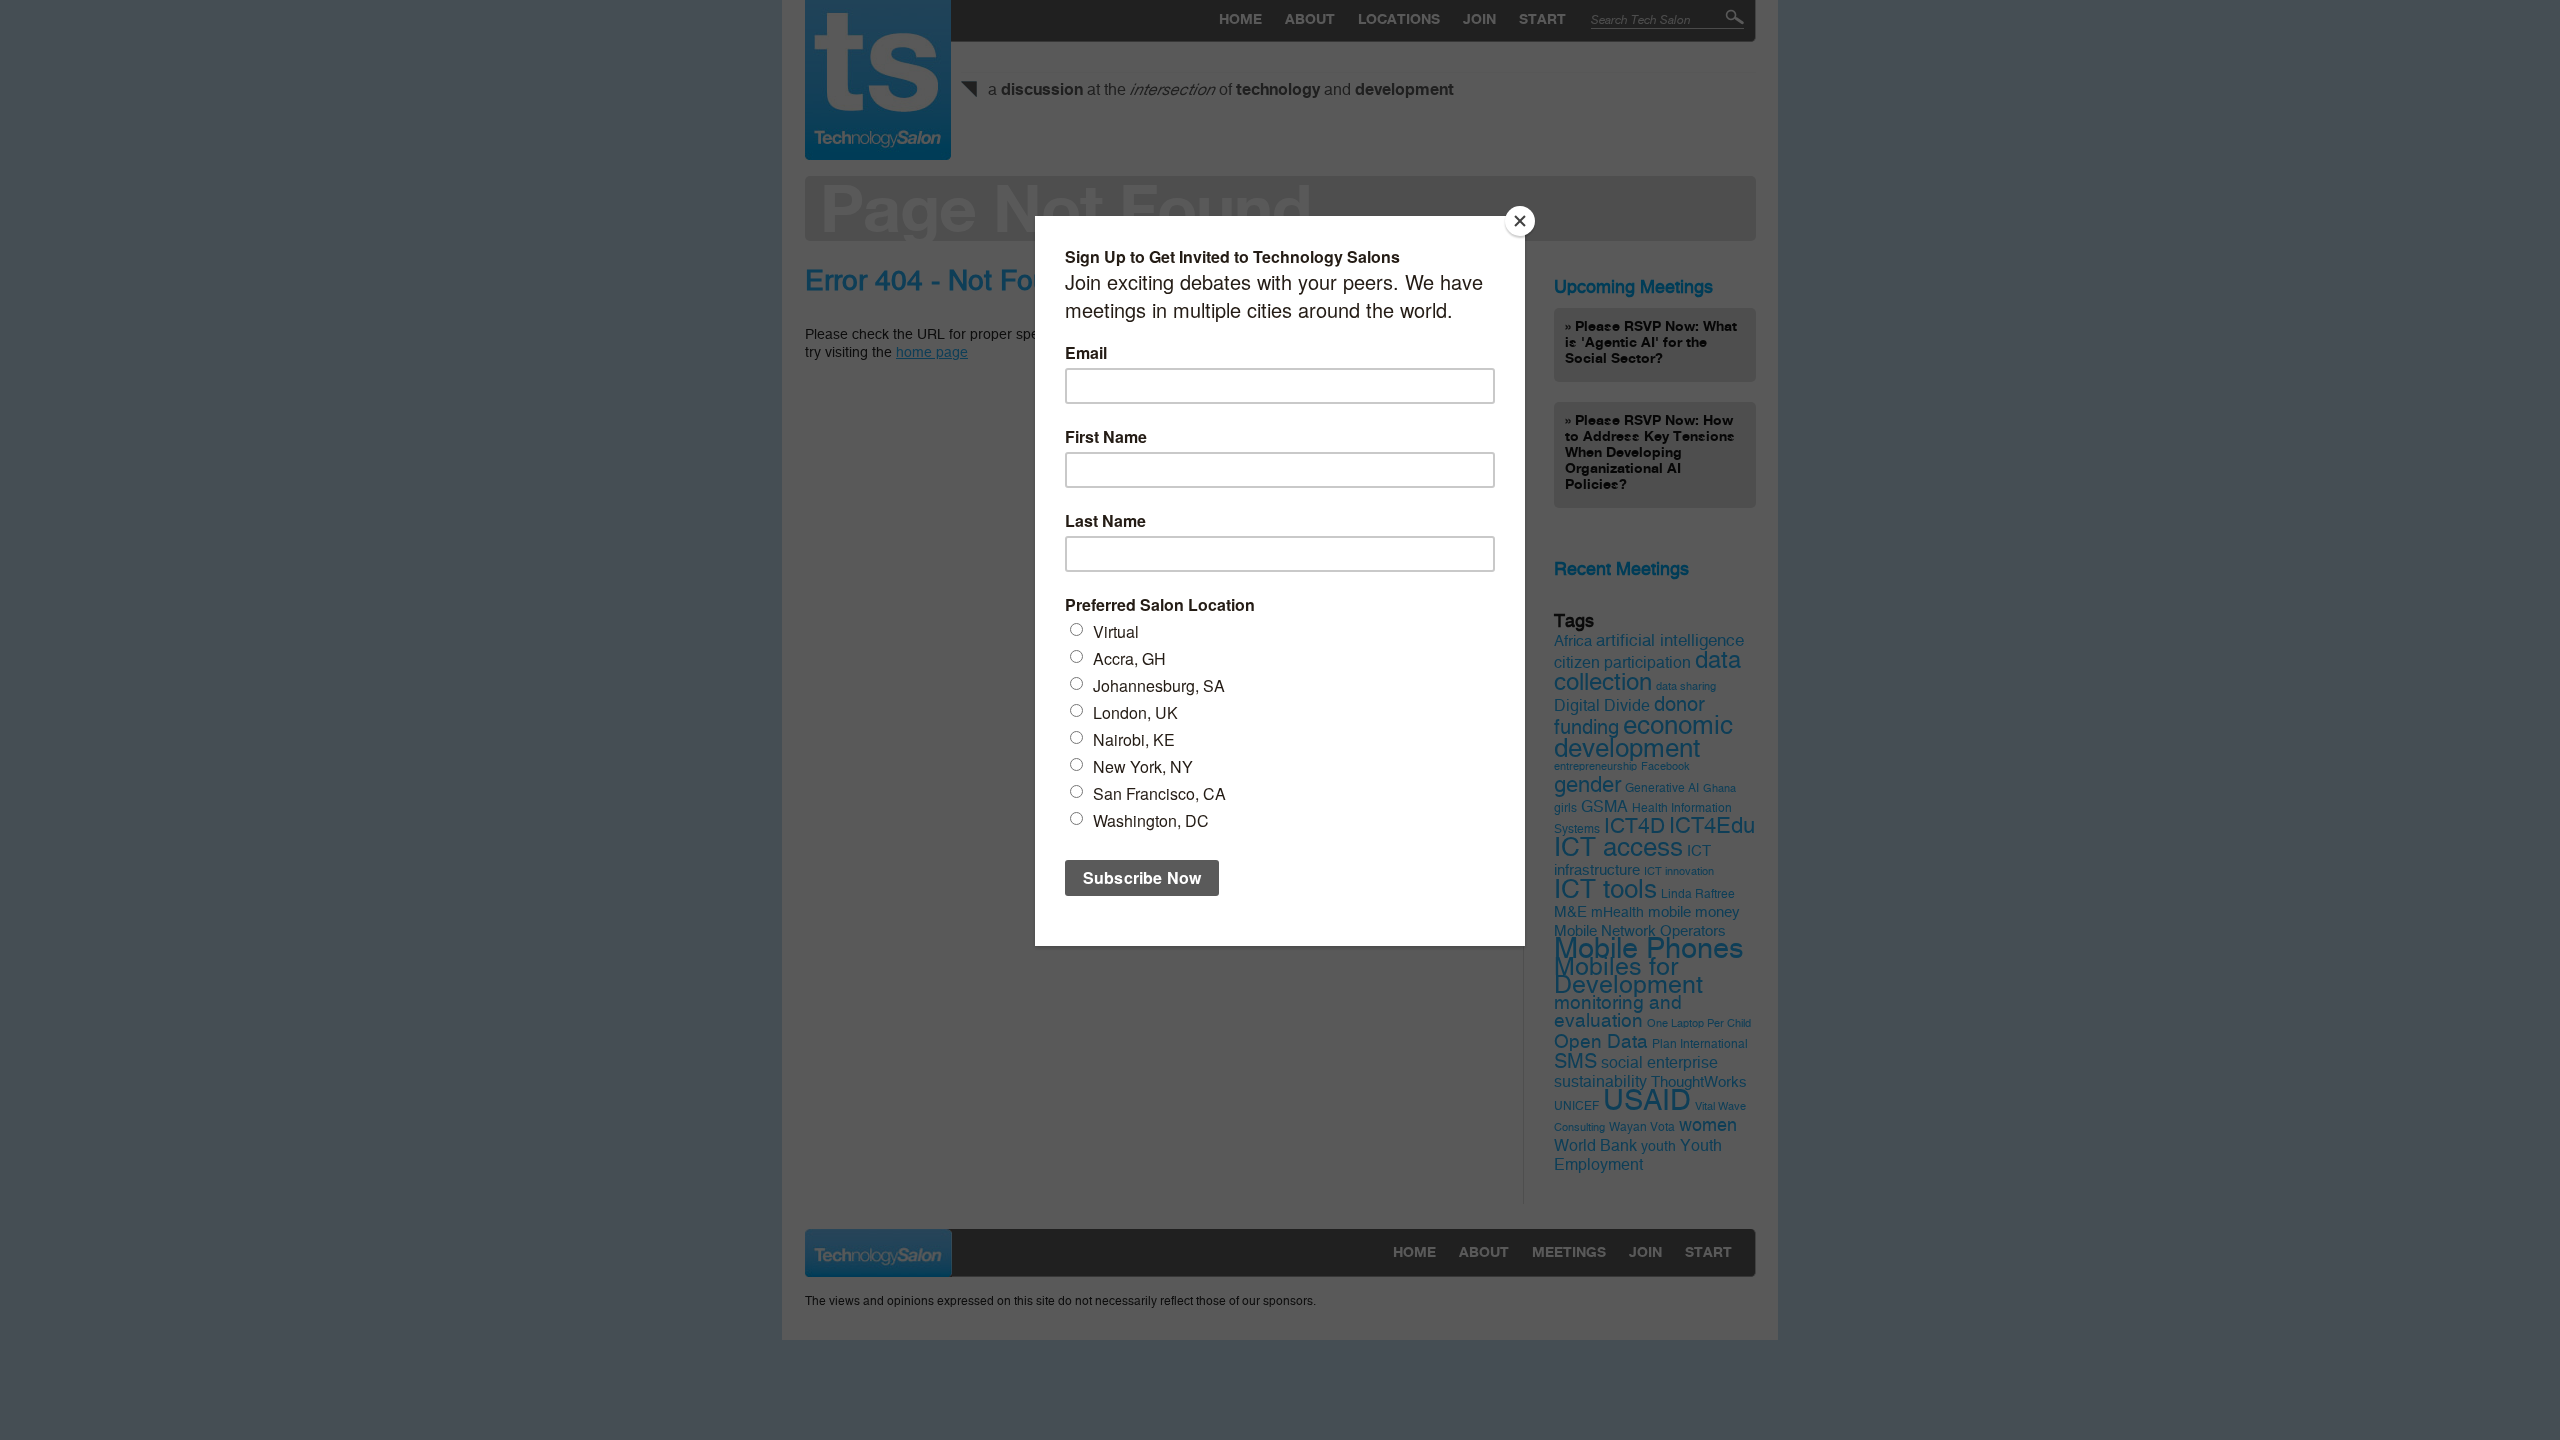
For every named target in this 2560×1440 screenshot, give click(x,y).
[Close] (1520, 221)
